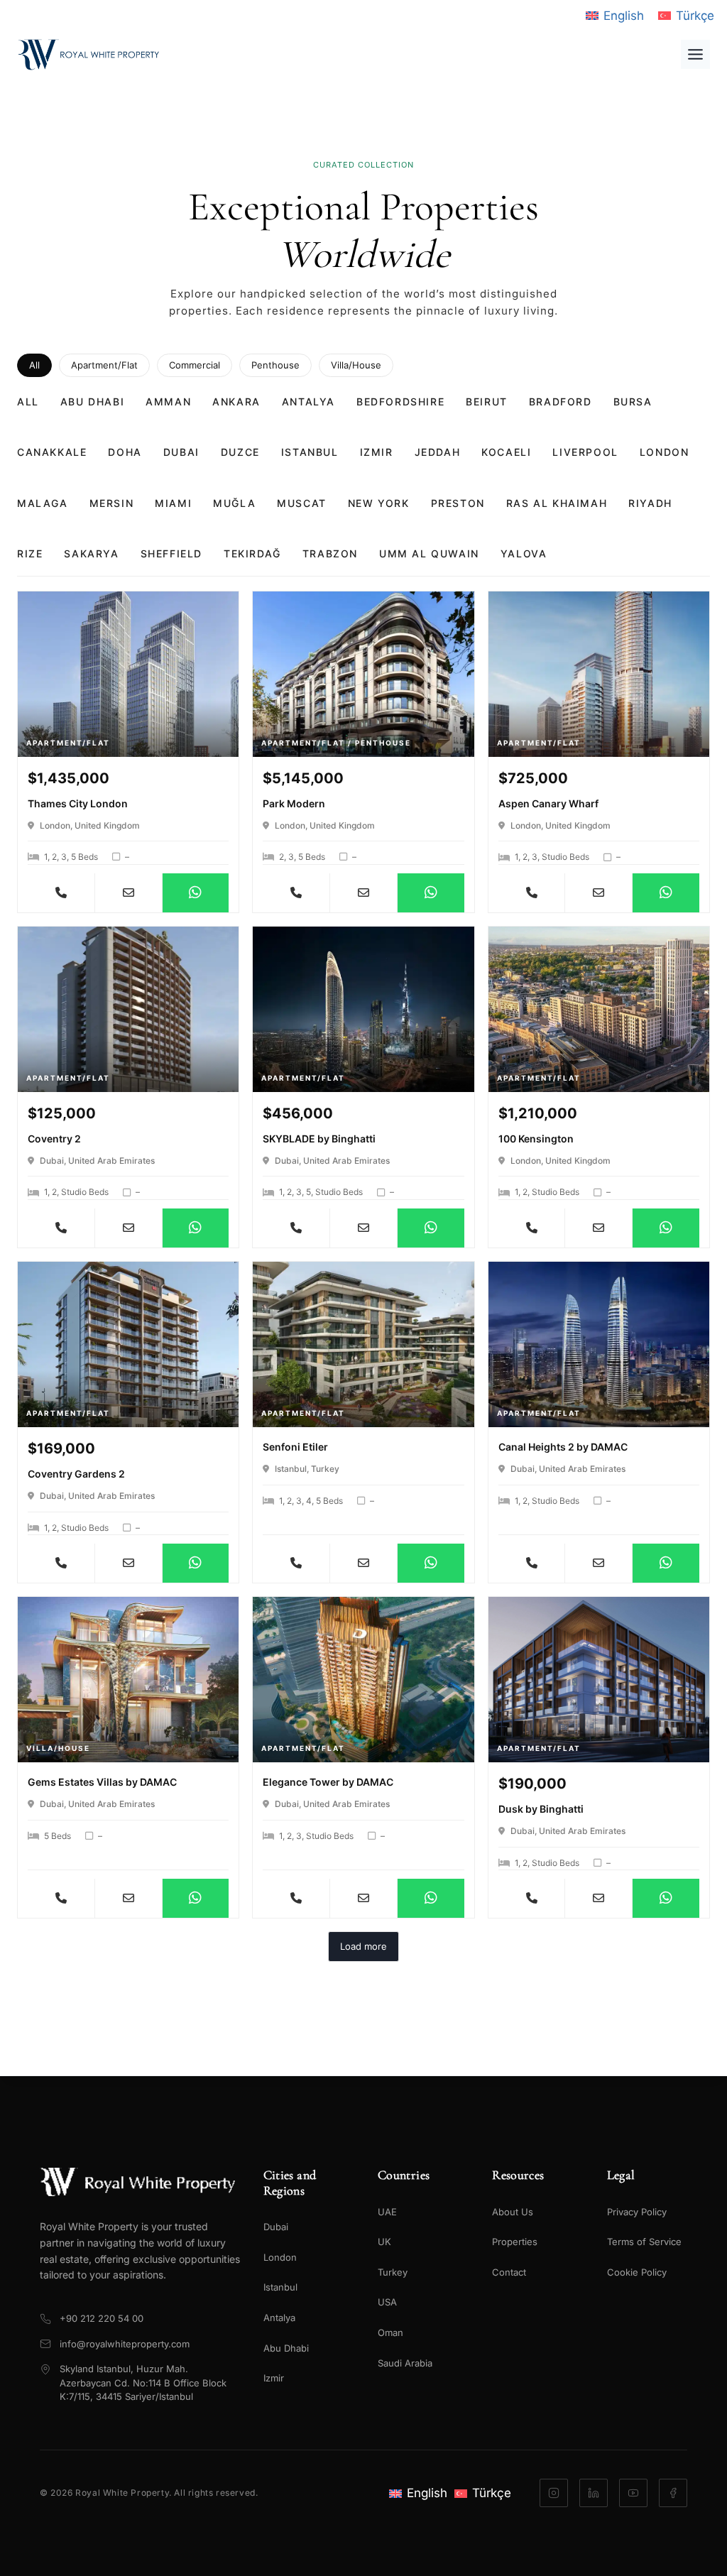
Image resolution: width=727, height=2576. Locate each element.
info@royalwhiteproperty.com (125, 2344)
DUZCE (240, 452)
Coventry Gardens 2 (76, 1474)
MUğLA (234, 503)
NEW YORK (379, 503)
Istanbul (280, 2287)
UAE (387, 2212)
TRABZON (330, 553)
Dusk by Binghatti (541, 1809)
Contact (509, 2272)
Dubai (276, 2227)
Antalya (279, 2318)
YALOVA (524, 553)
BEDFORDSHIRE (400, 402)
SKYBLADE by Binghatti (319, 1139)
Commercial (195, 365)
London (280, 2257)
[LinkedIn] (594, 2493)
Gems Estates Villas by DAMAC (102, 1782)
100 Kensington (536, 1139)
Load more (363, 1946)
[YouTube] (633, 2493)
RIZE (30, 553)
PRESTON (458, 503)
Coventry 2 (54, 1139)
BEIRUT (487, 402)
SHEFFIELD (171, 553)
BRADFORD (561, 402)
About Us (513, 2212)
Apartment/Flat (104, 365)
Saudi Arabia (405, 2363)
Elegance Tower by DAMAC (328, 1782)
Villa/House (356, 365)
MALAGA (43, 503)
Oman (390, 2332)
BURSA (633, 402)
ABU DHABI (92, 402)
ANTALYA (308, 402)
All (34, 365)
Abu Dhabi (286, 2348)
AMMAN (168, 402)
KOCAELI (506, 452)
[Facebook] (673, 2493)
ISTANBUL (310, 452)
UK (384, 2242)
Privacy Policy (637, 2212)
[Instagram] (554, 2493)
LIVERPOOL (585, 452)
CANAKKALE (52, 452)
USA (387, 2302)
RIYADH (650, 503)
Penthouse (275, 365)
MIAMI (173, 503)
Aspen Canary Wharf (548, 803)
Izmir (274, 2378)
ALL (28, 402)
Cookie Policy (637, 2272)
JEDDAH (438, 452)
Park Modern (294, 803)
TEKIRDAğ (252, 553)
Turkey (393, 2272)
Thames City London (78, 803)
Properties (515, 2242)
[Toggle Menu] (695, 54)
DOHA (125, 452)
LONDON (665, 452)
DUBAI (181, 452)
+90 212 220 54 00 (102, 2318)
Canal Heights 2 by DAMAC (563, 1447)
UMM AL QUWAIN (429, 553)
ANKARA (236, 402)
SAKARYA (91, 553)
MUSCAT (302, 503)
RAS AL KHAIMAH (557, 503)
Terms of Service (644, 2242)
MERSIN (112, 503)
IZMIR (377, 452)
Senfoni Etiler (295, 1447)
